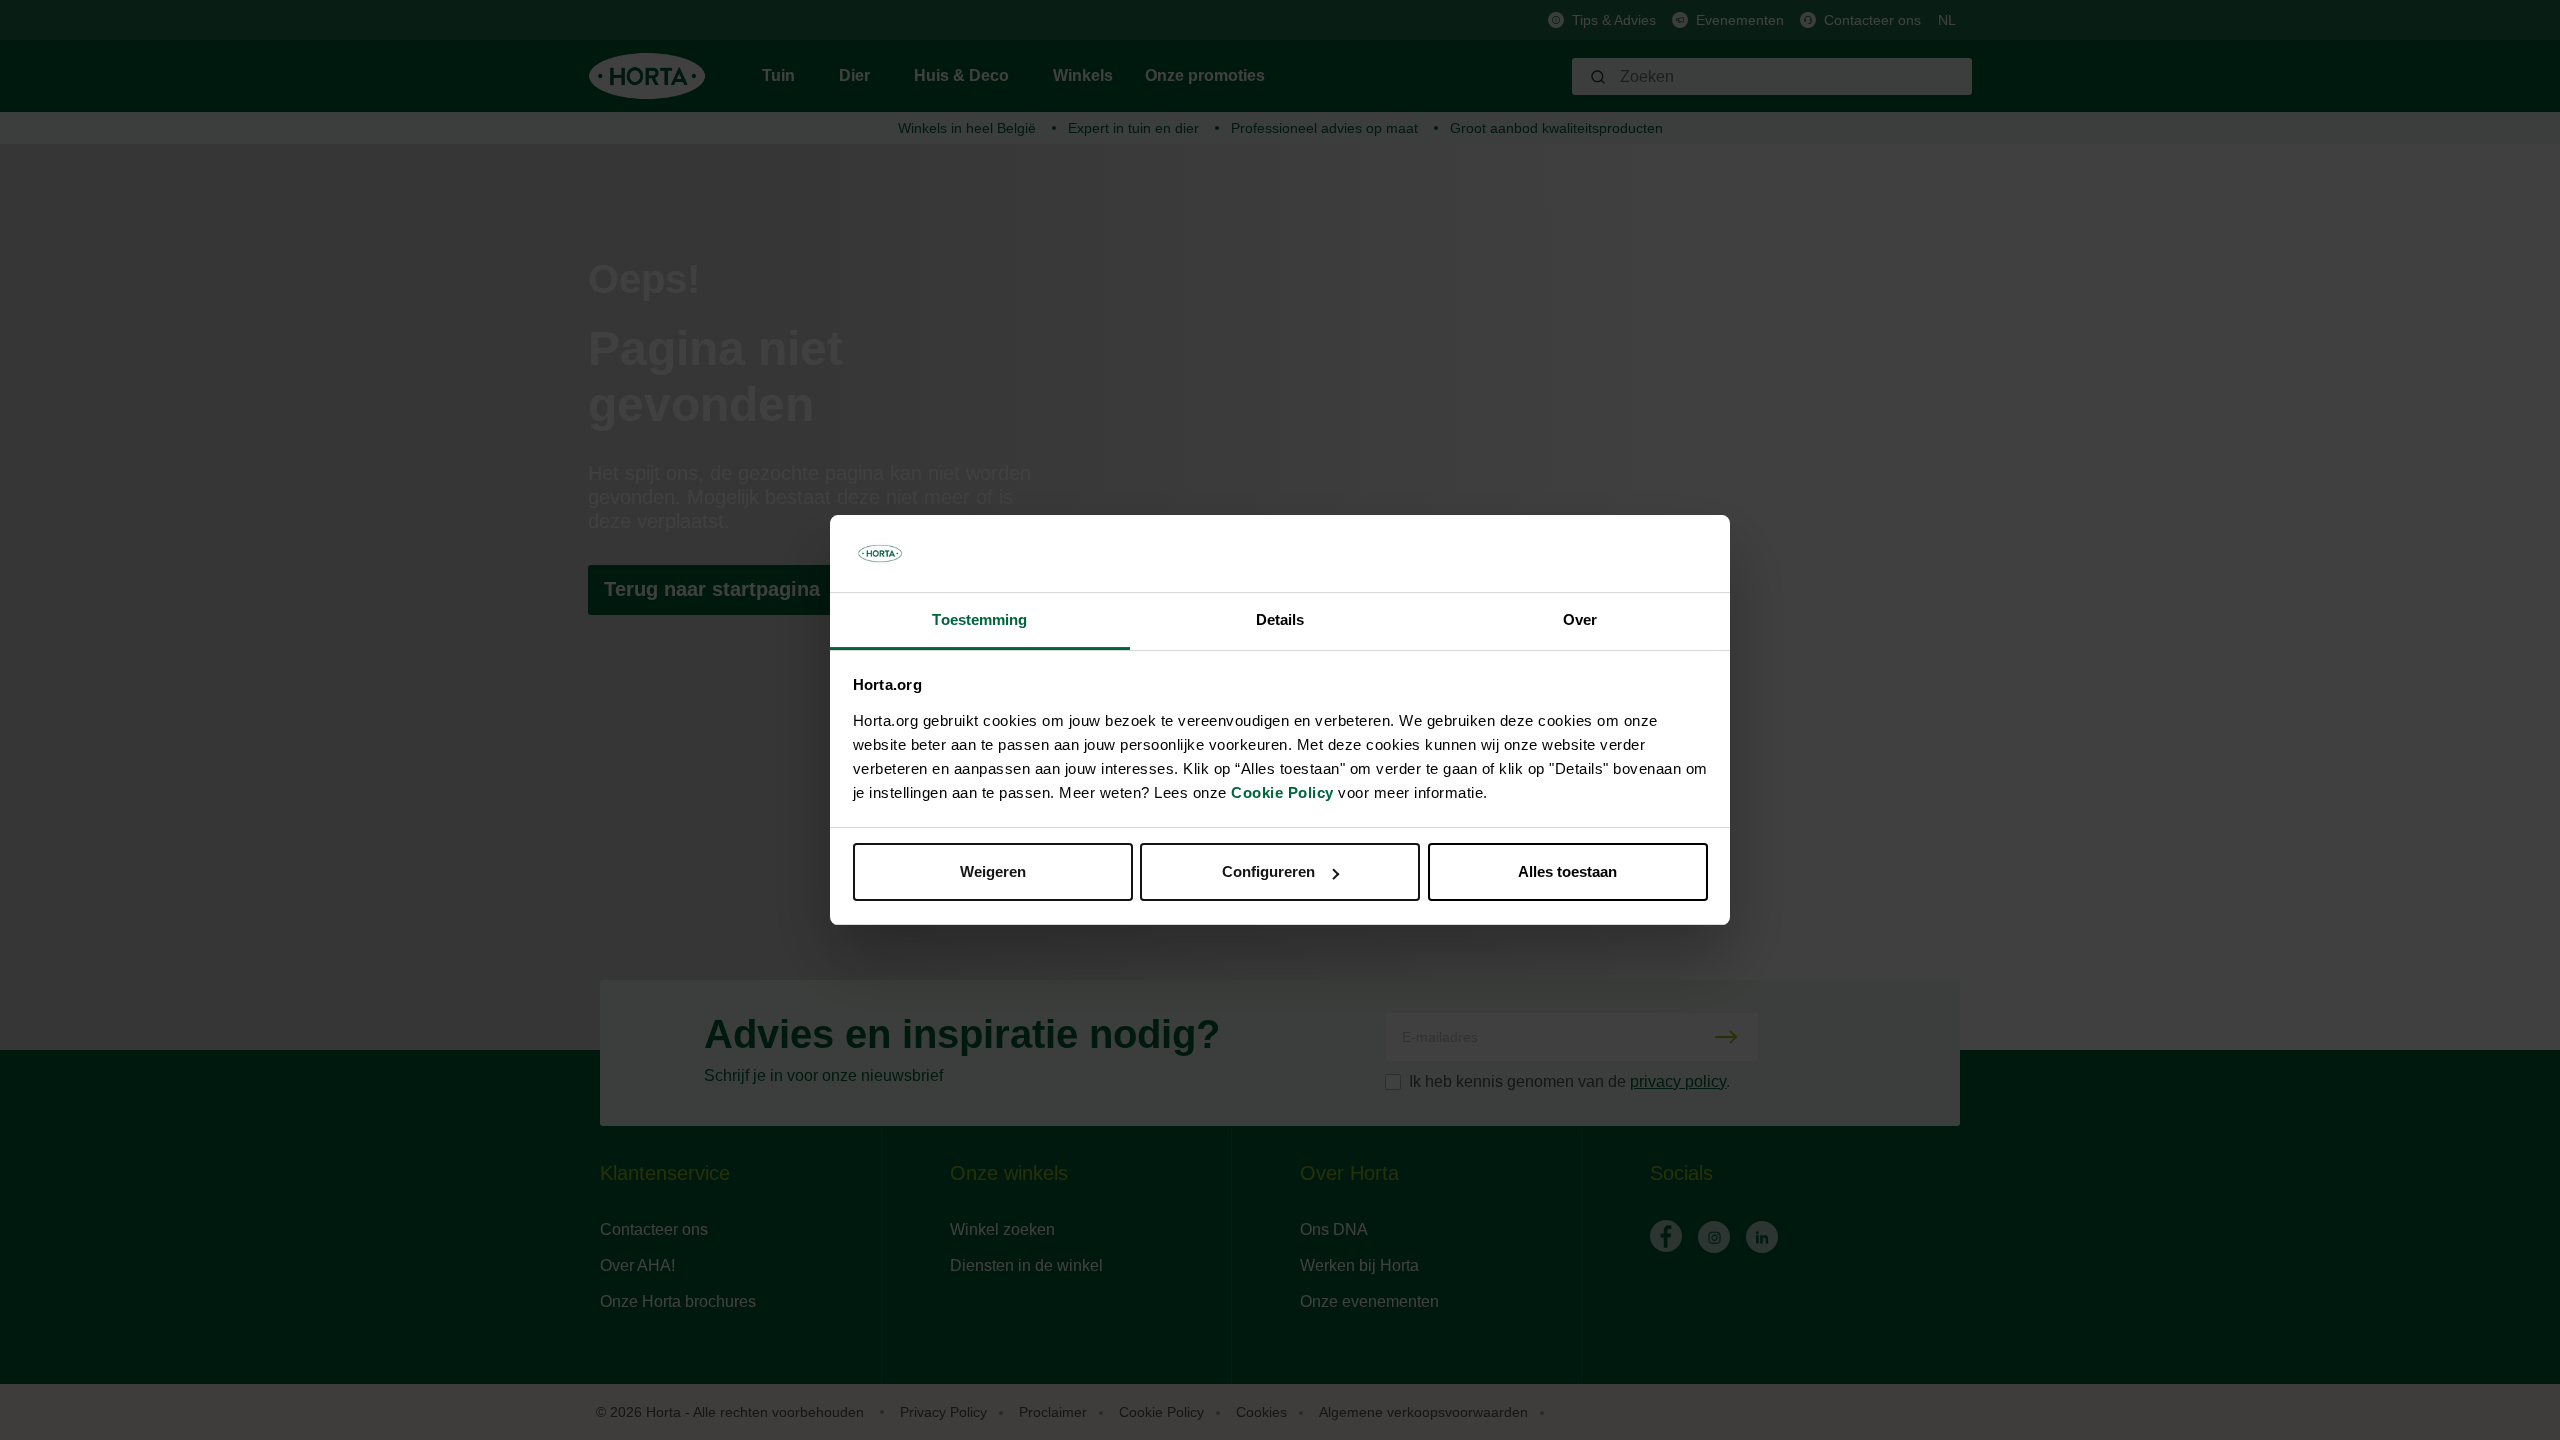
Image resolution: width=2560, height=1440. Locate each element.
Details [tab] (1280, 619)
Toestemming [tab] (979, 619)
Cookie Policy (1282, 792)
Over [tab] (1580, 619)
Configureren (1268, 871)
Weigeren (993, 871)
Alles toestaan (1567, 871)
